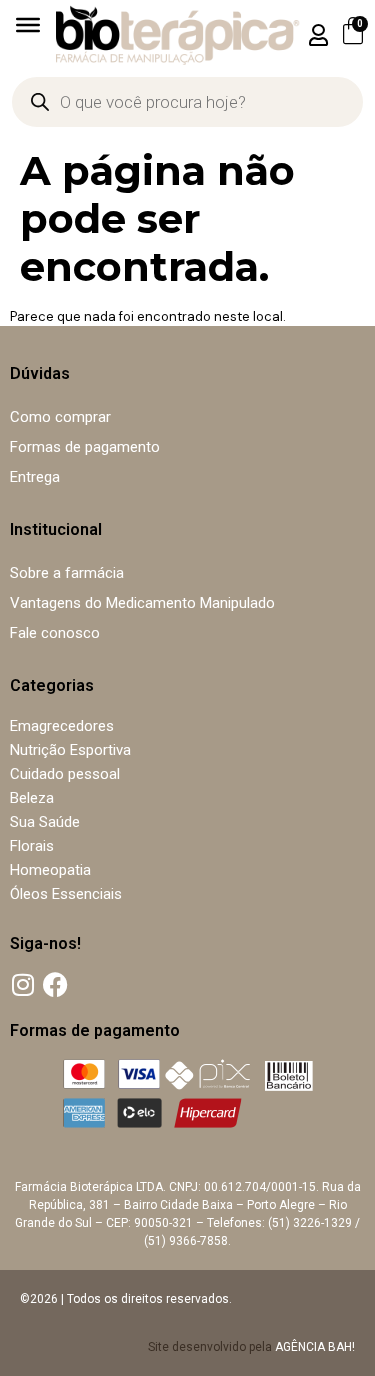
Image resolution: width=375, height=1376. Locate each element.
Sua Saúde (45, 822)
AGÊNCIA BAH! (315, 1347)
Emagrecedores (62, 726)
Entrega (35, 477)
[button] (319, 34)
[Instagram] (22, 984)
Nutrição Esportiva (70, 750)
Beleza (32, 798)
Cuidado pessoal (65, 774)
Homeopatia (50, 870)
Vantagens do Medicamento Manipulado (142, 603)
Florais (32, 846)
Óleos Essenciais (66, 894)
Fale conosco (55, 633)
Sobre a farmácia (67, 573)
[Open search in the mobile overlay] (187, 102)
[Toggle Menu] (28, 25)
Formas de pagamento (85, 447)
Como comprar (60, 417)
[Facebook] (55, 984)
